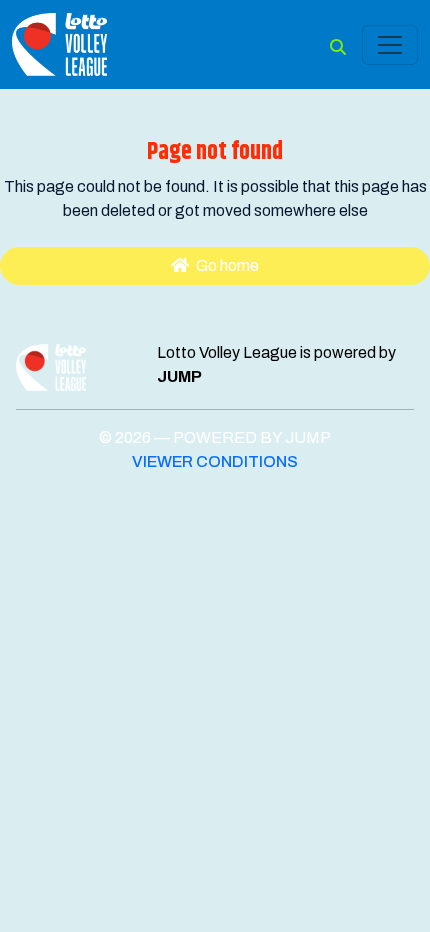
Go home (226, 265)
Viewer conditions (215, 461)
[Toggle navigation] (390, 45)
